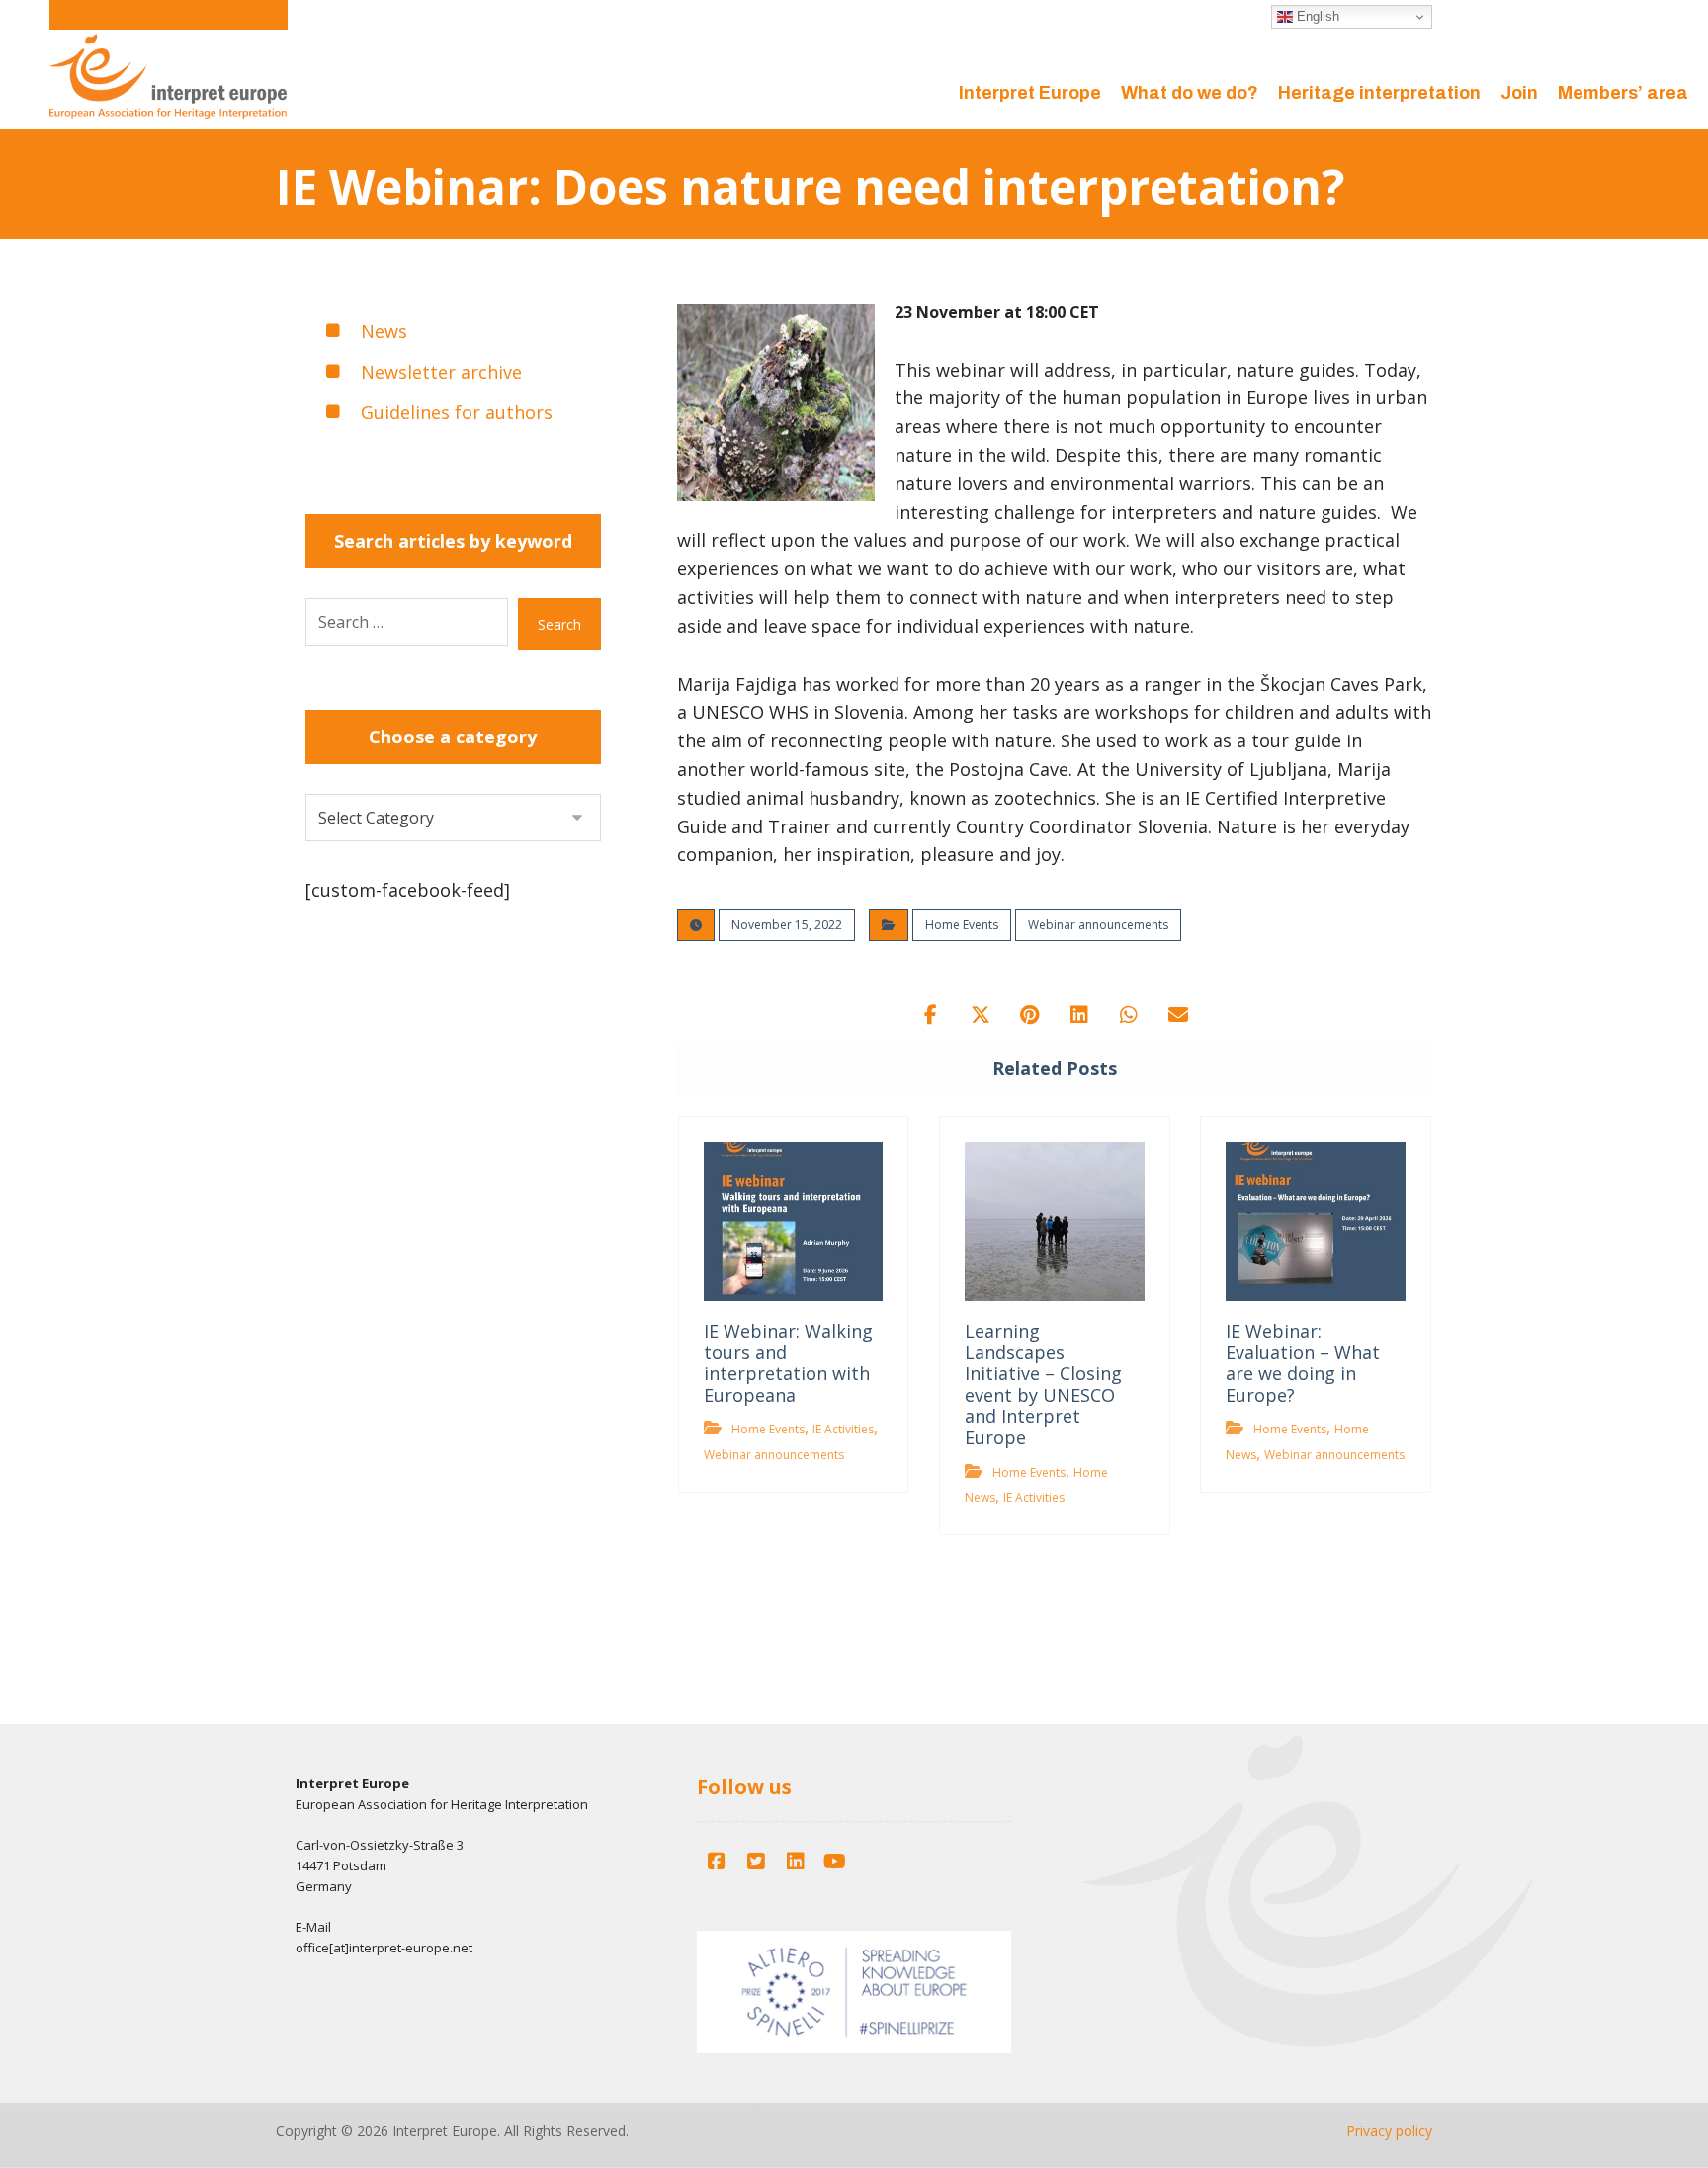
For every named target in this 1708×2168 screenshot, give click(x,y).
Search (559, 624)
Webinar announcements (1098, 925)
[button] (931, 1015)
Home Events (962, 925)
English (1316, 16)
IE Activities (843, 1429)
